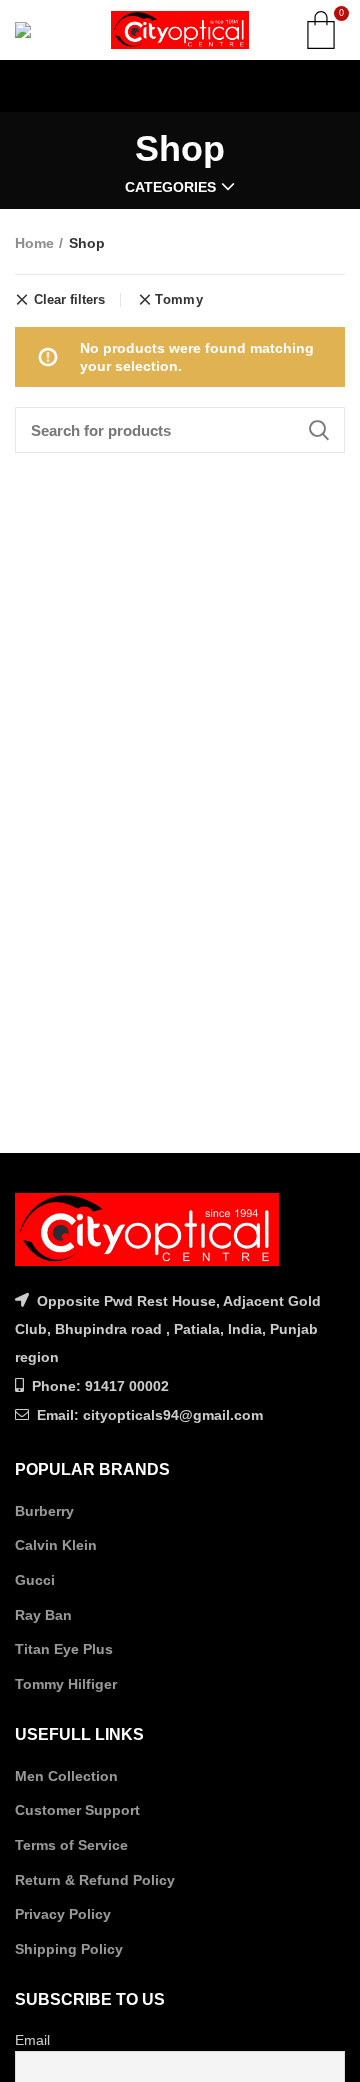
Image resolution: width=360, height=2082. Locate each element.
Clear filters (69, 300)
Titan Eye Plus (64, 1649)
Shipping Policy (69, 1949)
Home (34, 243)
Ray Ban (43, 1615)
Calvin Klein (56, 1545)
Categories (170, 187)
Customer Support (77, 1810)
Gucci (35, 1580)
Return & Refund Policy (95, 1880)
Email (32, 2040)
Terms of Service (71, 1845)
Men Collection (66, 1776)
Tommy (179, 299)
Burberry (44, 1511)
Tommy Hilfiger (66, 1684)
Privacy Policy (63, 1914)
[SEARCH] (318, 430)
